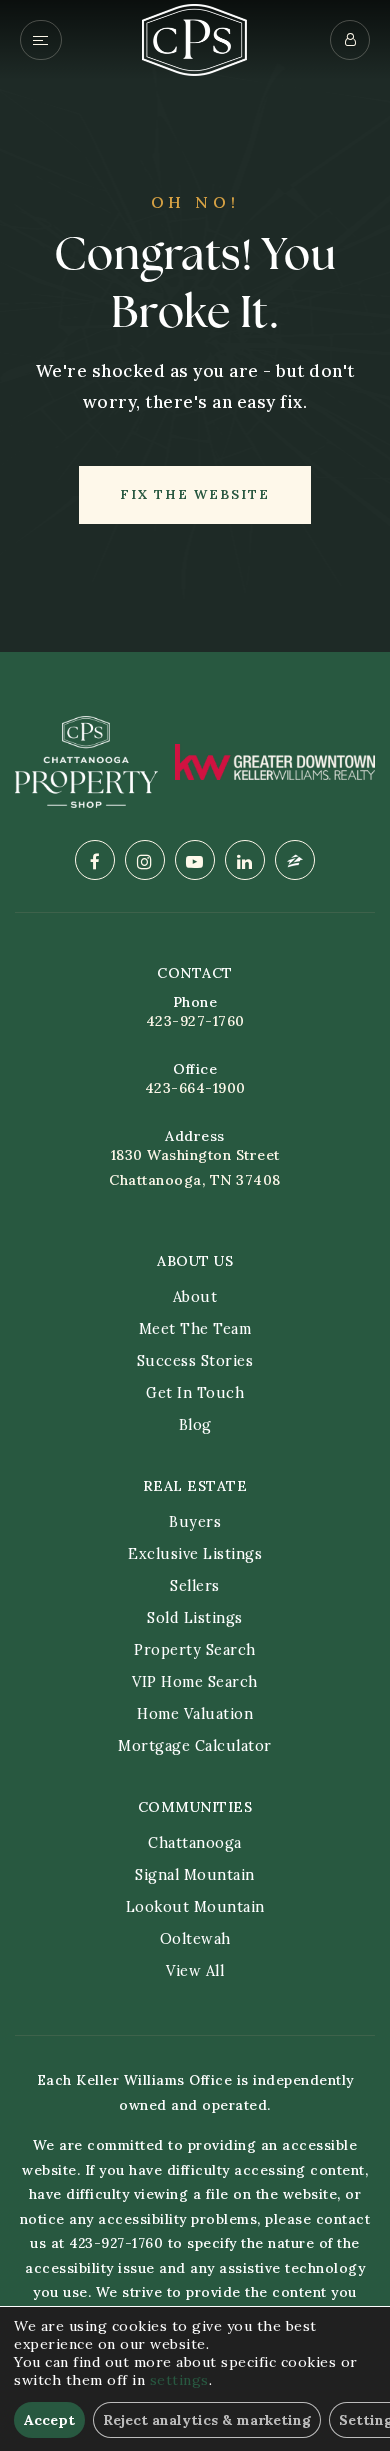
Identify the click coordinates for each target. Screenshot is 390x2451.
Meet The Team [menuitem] (195, 1329)
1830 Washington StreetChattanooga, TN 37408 (195, 1167)
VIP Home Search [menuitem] (195, 1682)
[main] (195, 326)
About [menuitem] (195, 1297)
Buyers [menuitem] (195, 1522)
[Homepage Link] (194, 38)
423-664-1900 (195, 1088)
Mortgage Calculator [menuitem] (195, 1746)
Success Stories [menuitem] (195, 1361)
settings (179, 2380)
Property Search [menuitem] (195, 1650)
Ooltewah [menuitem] (195, 1939)
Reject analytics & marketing (207, 2420)
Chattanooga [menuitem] (195, 1843)
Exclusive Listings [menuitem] (195, 1554)
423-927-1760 (195, 1021)
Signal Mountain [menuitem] (195, 1875)
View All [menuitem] (195, 1971)
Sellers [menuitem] (195, 1586)
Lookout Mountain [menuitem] (195, 1907)
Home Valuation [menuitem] (195, 1714)
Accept (49, 2420)
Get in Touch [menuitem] (195, 1393)
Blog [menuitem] (195, 1425)
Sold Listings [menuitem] (195, 1618)
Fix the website (195, 494)
